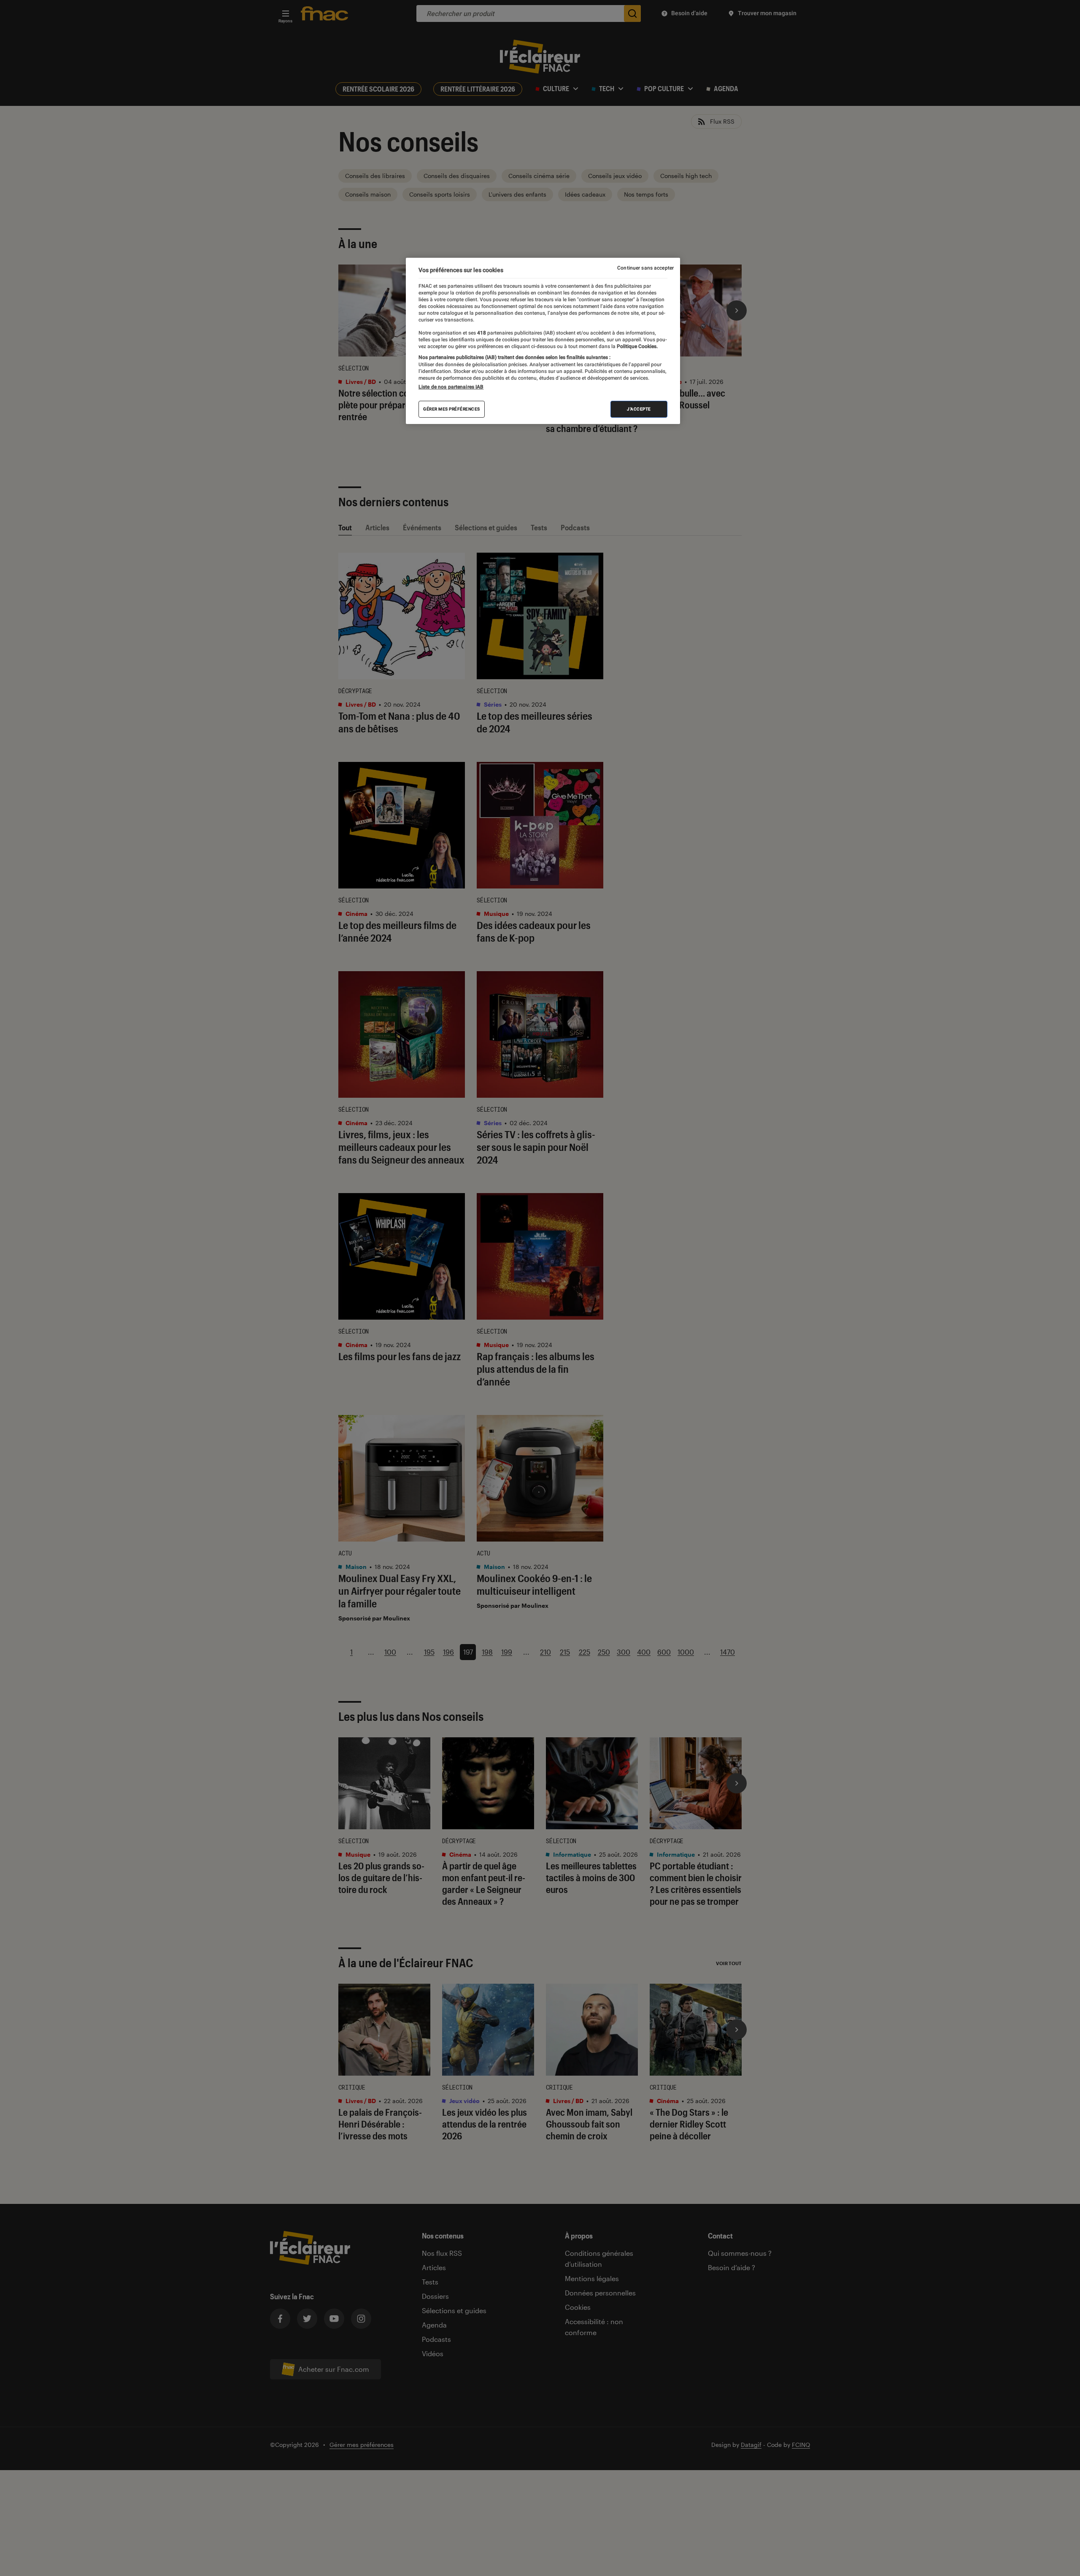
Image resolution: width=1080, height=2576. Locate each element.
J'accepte (639, 409)
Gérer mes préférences (452, 409)
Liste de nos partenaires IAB (451, 387)
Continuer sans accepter (645, 268)
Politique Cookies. (637, 346)
